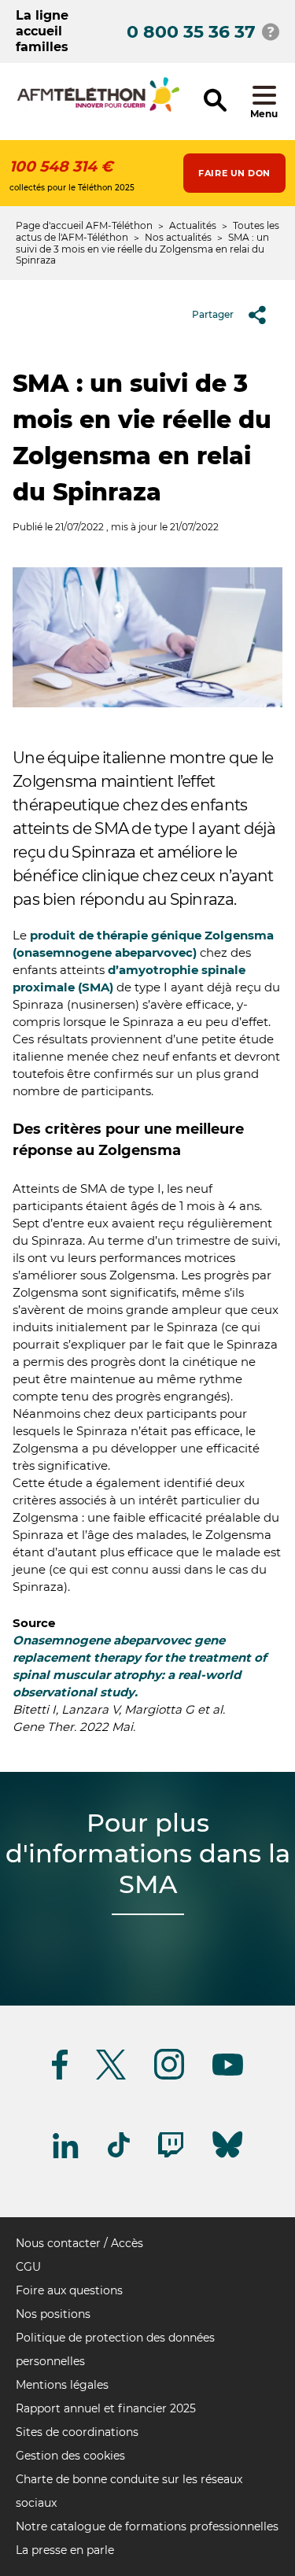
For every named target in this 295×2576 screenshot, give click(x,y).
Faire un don (234, 173)
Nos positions (53, 2314)
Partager (213, 314)
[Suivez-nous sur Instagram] (169, 2077)
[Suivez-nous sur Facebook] (60, 2077)
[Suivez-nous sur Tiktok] (119, 2155)
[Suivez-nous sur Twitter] (111, 2077)
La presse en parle (65, 2550)
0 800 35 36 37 (191, 32)
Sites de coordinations (77, 2432)
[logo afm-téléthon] (98, 109)
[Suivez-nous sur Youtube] (228, 2073)
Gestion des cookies (70, 2456)
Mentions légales (62, 2385)
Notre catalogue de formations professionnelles (147, 2526)
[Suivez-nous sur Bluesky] (227, 2158)
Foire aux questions (69, 2290)
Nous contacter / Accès (79, 2243)
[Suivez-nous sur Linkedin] (66, 2155)
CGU (28, 2267)
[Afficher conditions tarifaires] (271, 31)
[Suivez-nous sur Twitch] (171, 2155)
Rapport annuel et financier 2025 (106, 2408)
